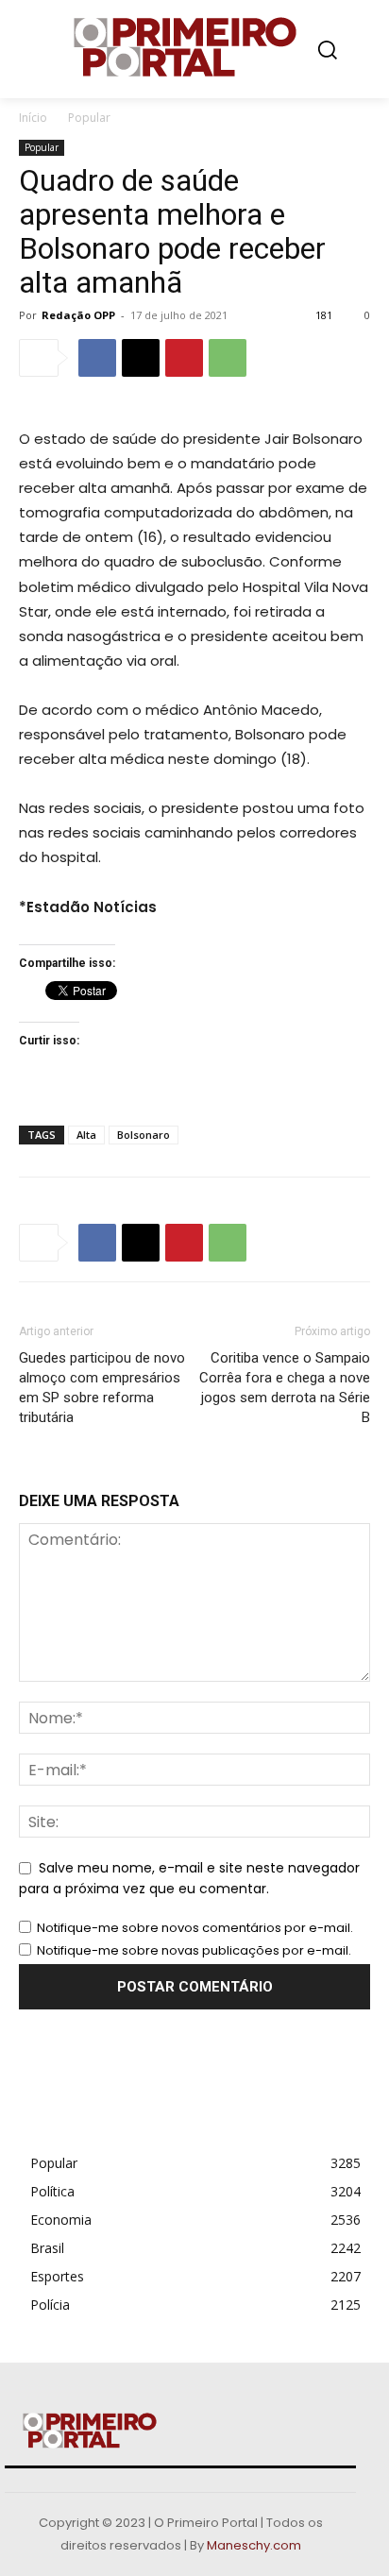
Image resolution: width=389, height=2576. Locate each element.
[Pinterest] (184, 358)
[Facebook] (97, 358)
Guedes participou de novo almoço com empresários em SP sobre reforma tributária (102, 1388)
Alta (86, 1135)
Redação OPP (78, 315)
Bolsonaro (144, 1135)
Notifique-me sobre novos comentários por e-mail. (195, 1928)
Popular (89, 118)
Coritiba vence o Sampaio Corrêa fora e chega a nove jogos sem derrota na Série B (285, 1388)
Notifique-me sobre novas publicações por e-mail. (194, 1950)
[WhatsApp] (228, 358)
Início (33, 118)
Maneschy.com (254, 2545)
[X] (141, 358)
